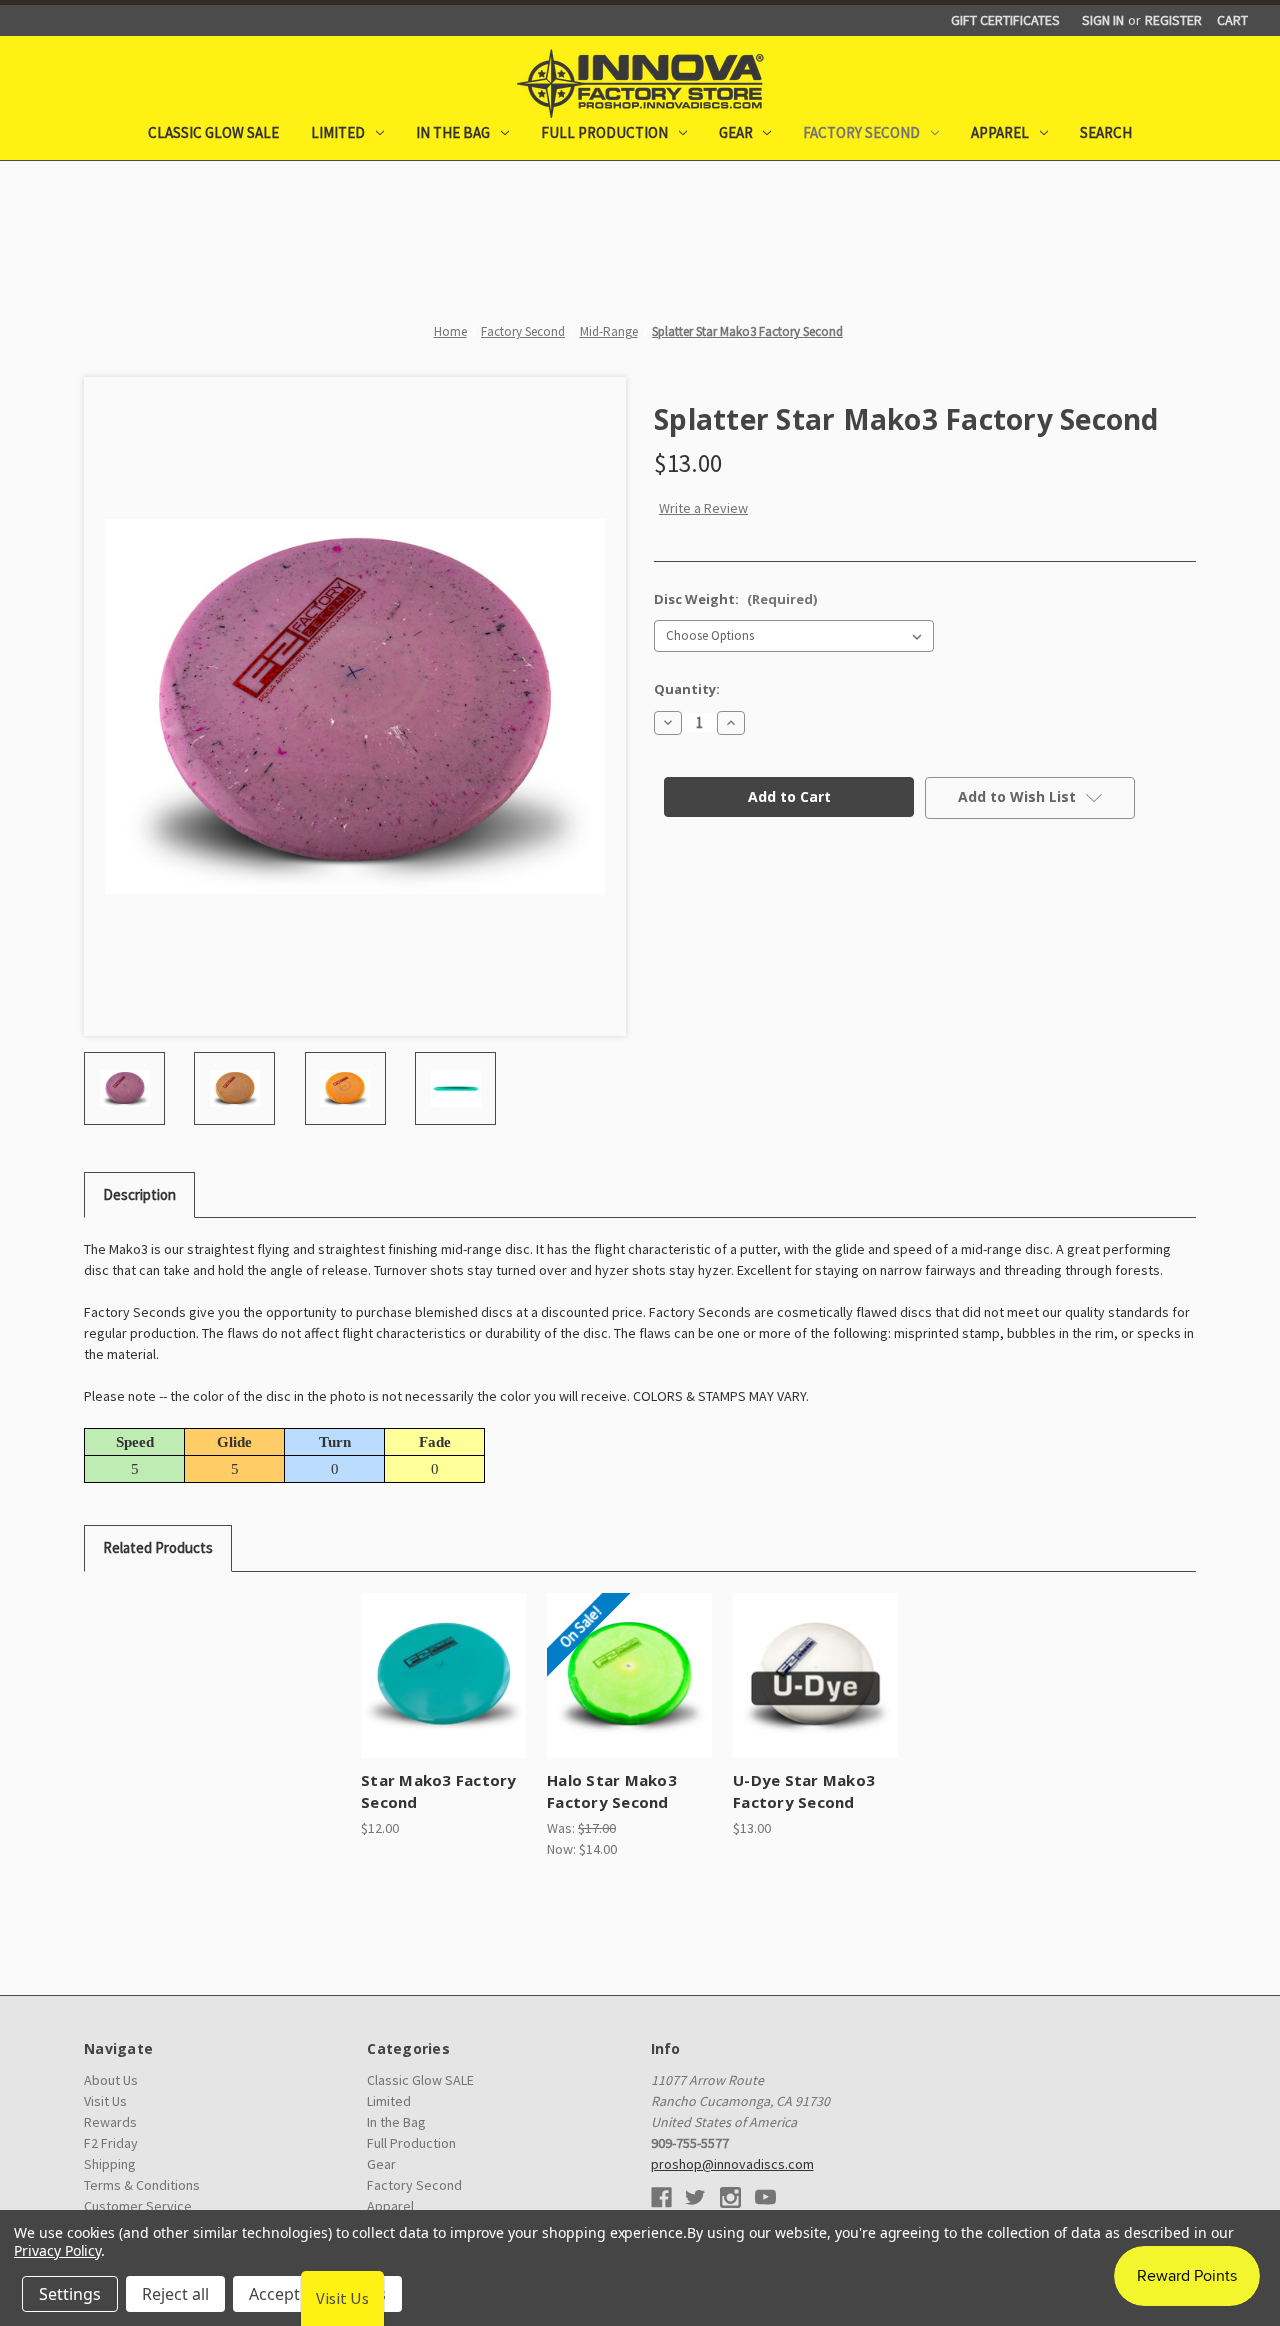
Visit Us (105, 2101)
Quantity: (687, 689)
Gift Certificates (1005, 20)
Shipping (110, 2164)
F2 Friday (111, 2143)
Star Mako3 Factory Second (439, 1791)
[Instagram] (730, 2197)
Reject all (175, 2294)
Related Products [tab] (158, 1547)
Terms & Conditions (142, 2185)
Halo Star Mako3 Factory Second (612, 1791)
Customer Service (138, 2206)
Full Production (604, 132)
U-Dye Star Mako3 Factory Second (804, 1791)
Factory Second (861, 132)
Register (1173, 20)
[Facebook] (661, 2197)
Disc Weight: (735, 599)
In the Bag (453, 132)
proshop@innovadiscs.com (732, 2164)
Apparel (1000, 132)
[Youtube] (765, 2197)
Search (1106, 132)
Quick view (425, 1658)
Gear (736, 132)
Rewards (110, 2122)
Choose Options (443, 1693)
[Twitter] (695, 2197)
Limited (338, 132)
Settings (70, 2294)
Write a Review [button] (703, 508)
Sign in (1103, 20)
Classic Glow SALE (213, 132)
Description (139, 1194)
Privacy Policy (57, 2250)
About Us (111, 2080)
